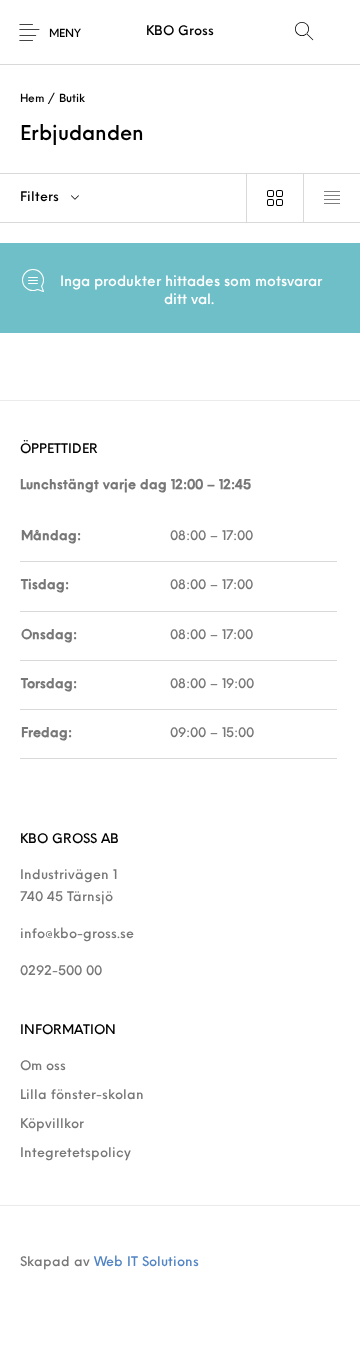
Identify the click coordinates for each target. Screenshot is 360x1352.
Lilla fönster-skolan (82, 1095)
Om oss (43, 1066)
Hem (32, 99)
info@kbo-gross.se (77, 934)
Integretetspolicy (75, 1153)
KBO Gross (180, 31)
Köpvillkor (52, 1124)
